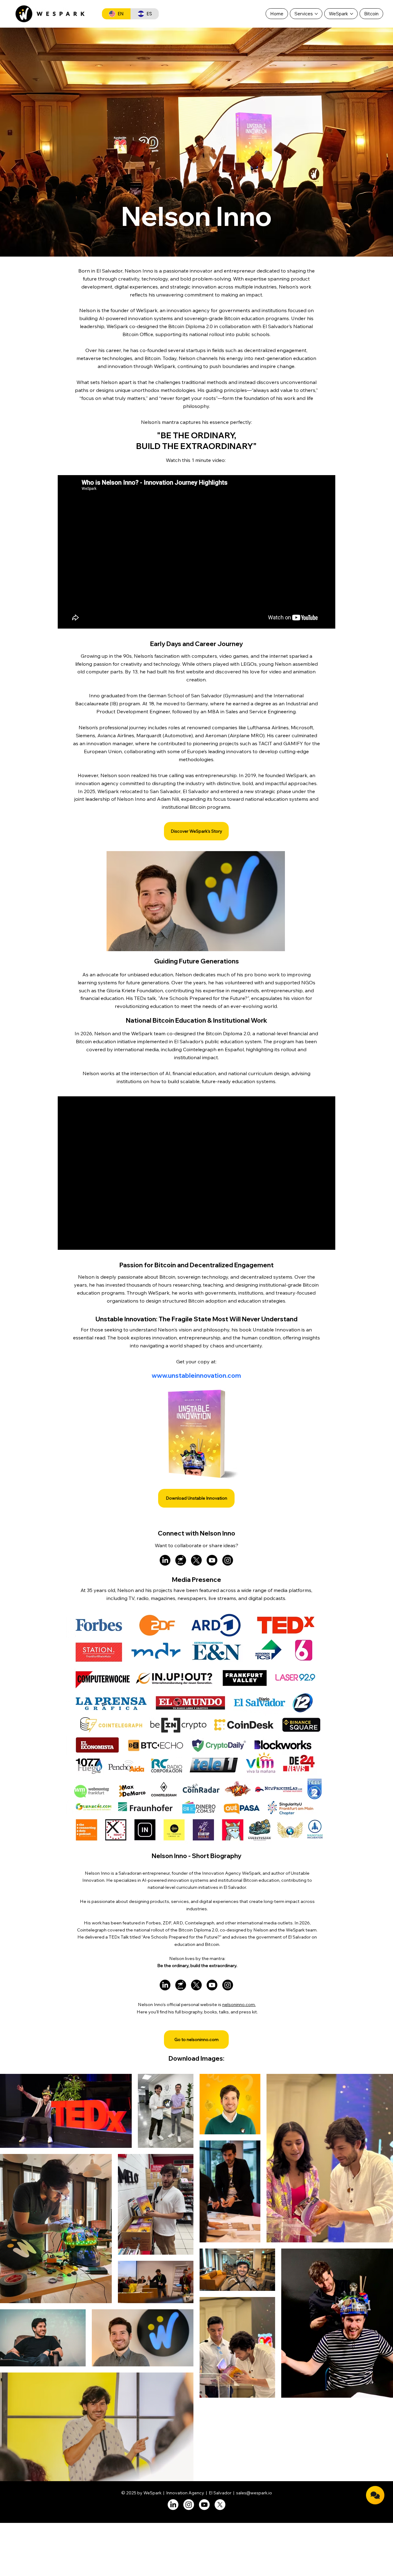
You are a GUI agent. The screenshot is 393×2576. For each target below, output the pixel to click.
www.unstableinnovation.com (196, 1375)
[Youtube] (212, 1560)
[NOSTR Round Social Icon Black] (181, 1560)
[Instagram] (228, 1560)
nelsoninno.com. (239, 2004)
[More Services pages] (316, 14)
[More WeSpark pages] (352, 14)
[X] (196, 1560)
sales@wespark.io (254, 2493)
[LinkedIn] (165, 1560)
